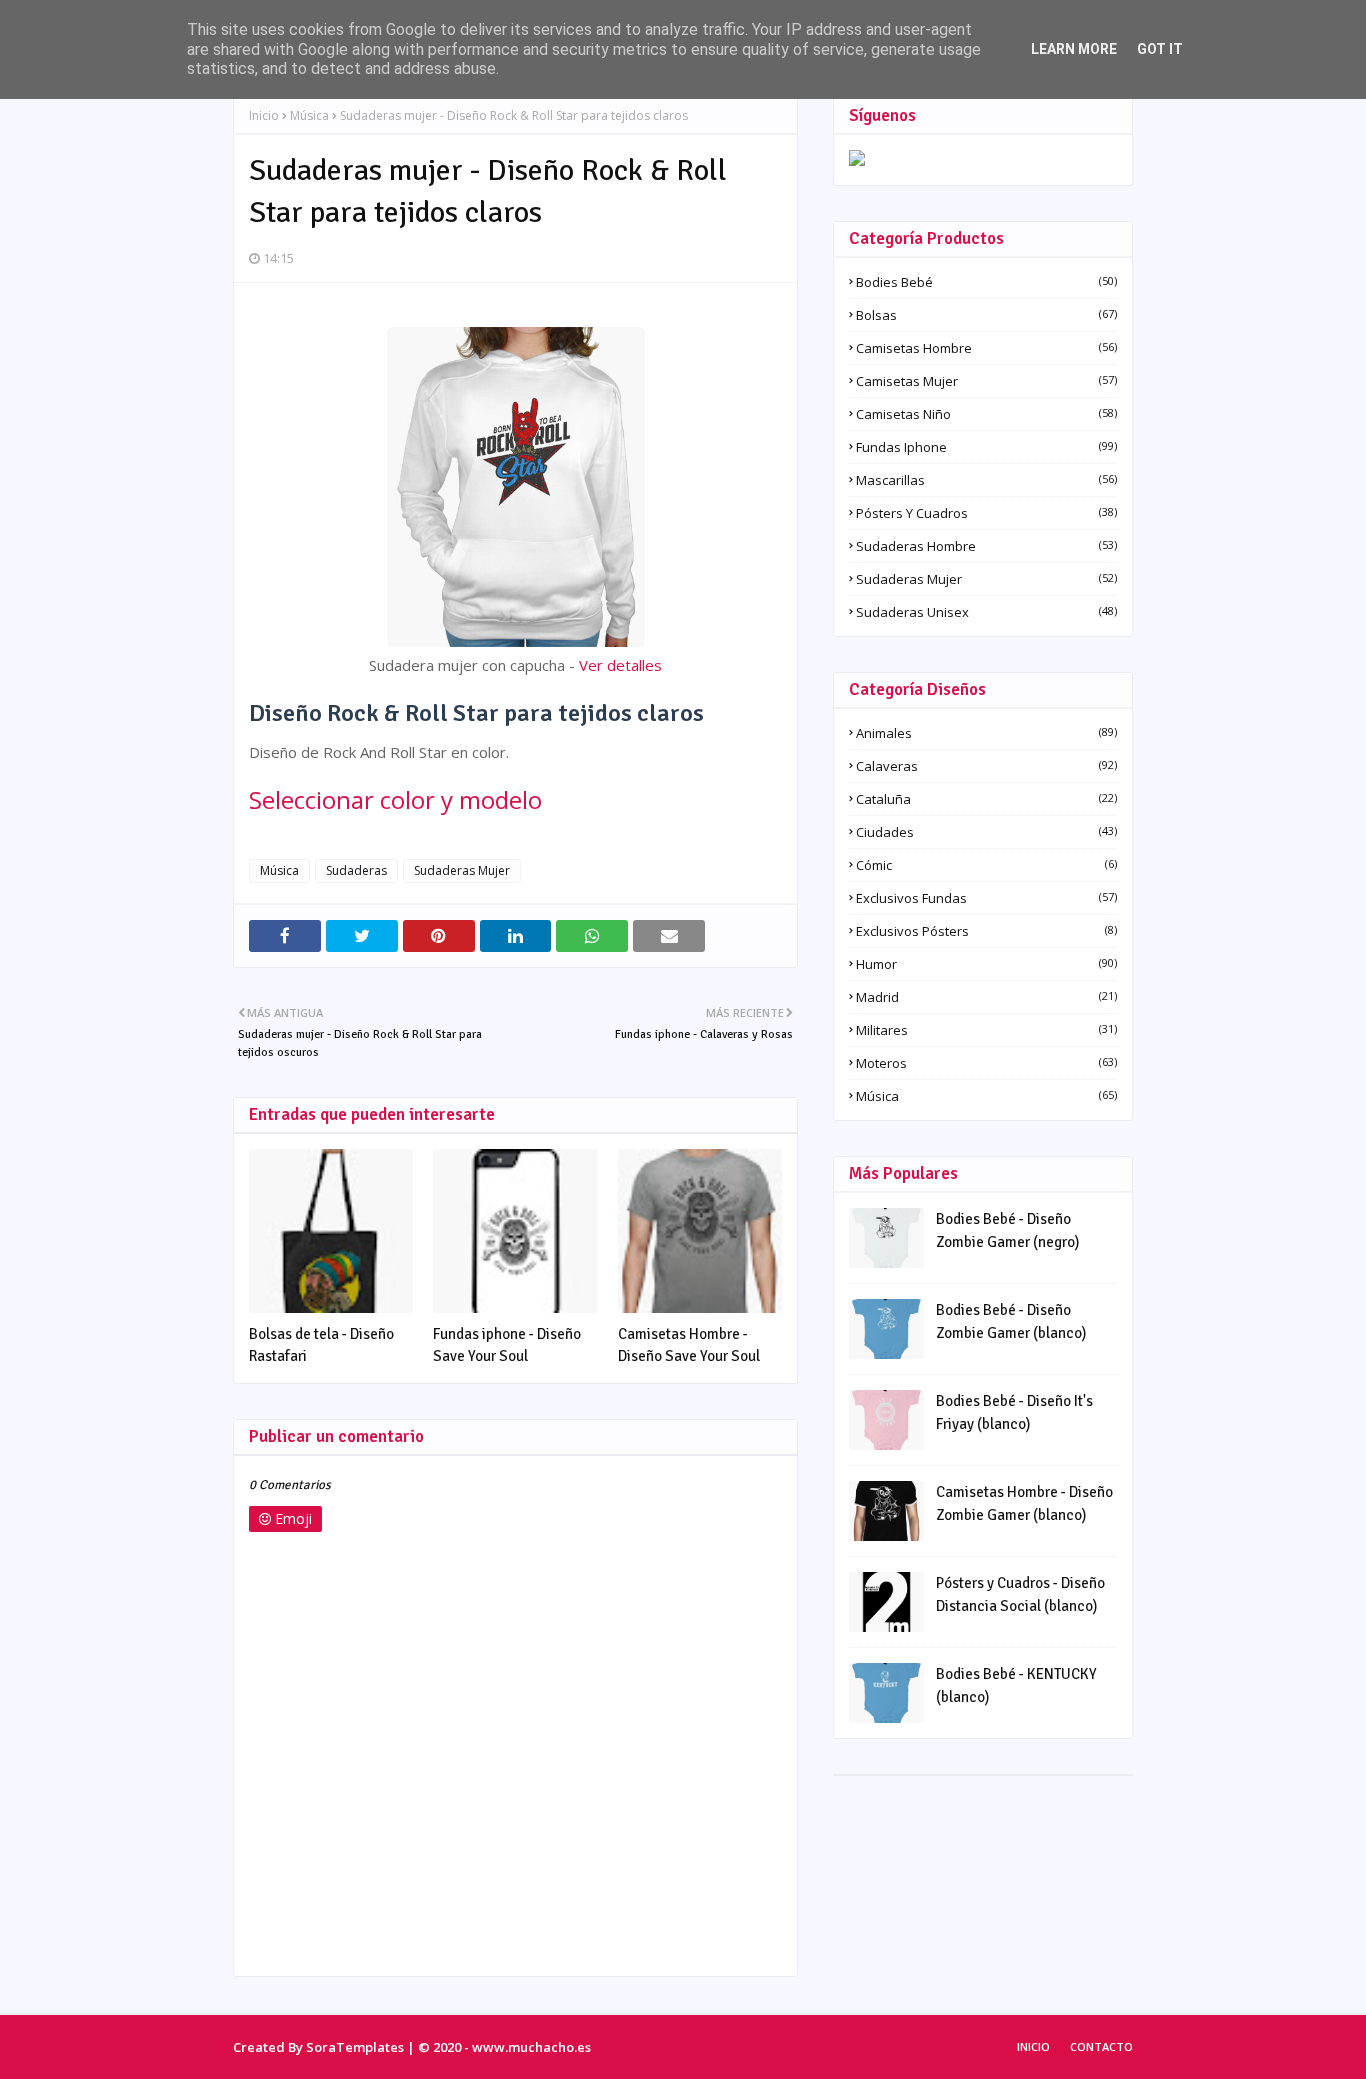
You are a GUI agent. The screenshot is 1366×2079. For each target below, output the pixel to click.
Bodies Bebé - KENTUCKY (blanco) (1016, 1685)
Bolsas (986, 315)
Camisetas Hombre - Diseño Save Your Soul (689, 1345)
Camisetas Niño (986, 414)
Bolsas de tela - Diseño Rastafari (321, 1345)
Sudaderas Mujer (462, 870)
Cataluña (986, 799)
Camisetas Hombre (986, 348)
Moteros (986, 1063)
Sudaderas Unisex (986, 612)
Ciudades (986, 832)
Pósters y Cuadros (986, 513)
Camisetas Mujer (986, 381)
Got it (1160, 49)
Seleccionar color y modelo (395, 799)
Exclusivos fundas (986, 898)
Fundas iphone (986, 447)
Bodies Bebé (986, 282)
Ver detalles (620, 665)
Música (309, 115)
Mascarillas (986, 480)
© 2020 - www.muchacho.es (504, 2047)
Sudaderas (356, 870)
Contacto (1101, 2046)
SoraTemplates (355, 2047)
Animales (986, 733)
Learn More (1074, 49)
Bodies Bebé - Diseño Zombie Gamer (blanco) (1011, 1321)
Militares (986, 1030)
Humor (986, 964)
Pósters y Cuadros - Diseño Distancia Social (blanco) (1020, 1594)
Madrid (986, 997)
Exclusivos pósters (986, 931)
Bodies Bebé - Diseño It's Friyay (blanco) (1014, 1412)
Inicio (264, 115)
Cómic (986, 865)
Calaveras (986, 766)
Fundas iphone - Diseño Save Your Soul (507, 1345)
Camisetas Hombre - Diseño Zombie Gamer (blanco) (1024, 1503)
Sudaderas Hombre (986, 546)
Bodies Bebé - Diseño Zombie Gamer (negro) (1007, 1230)
